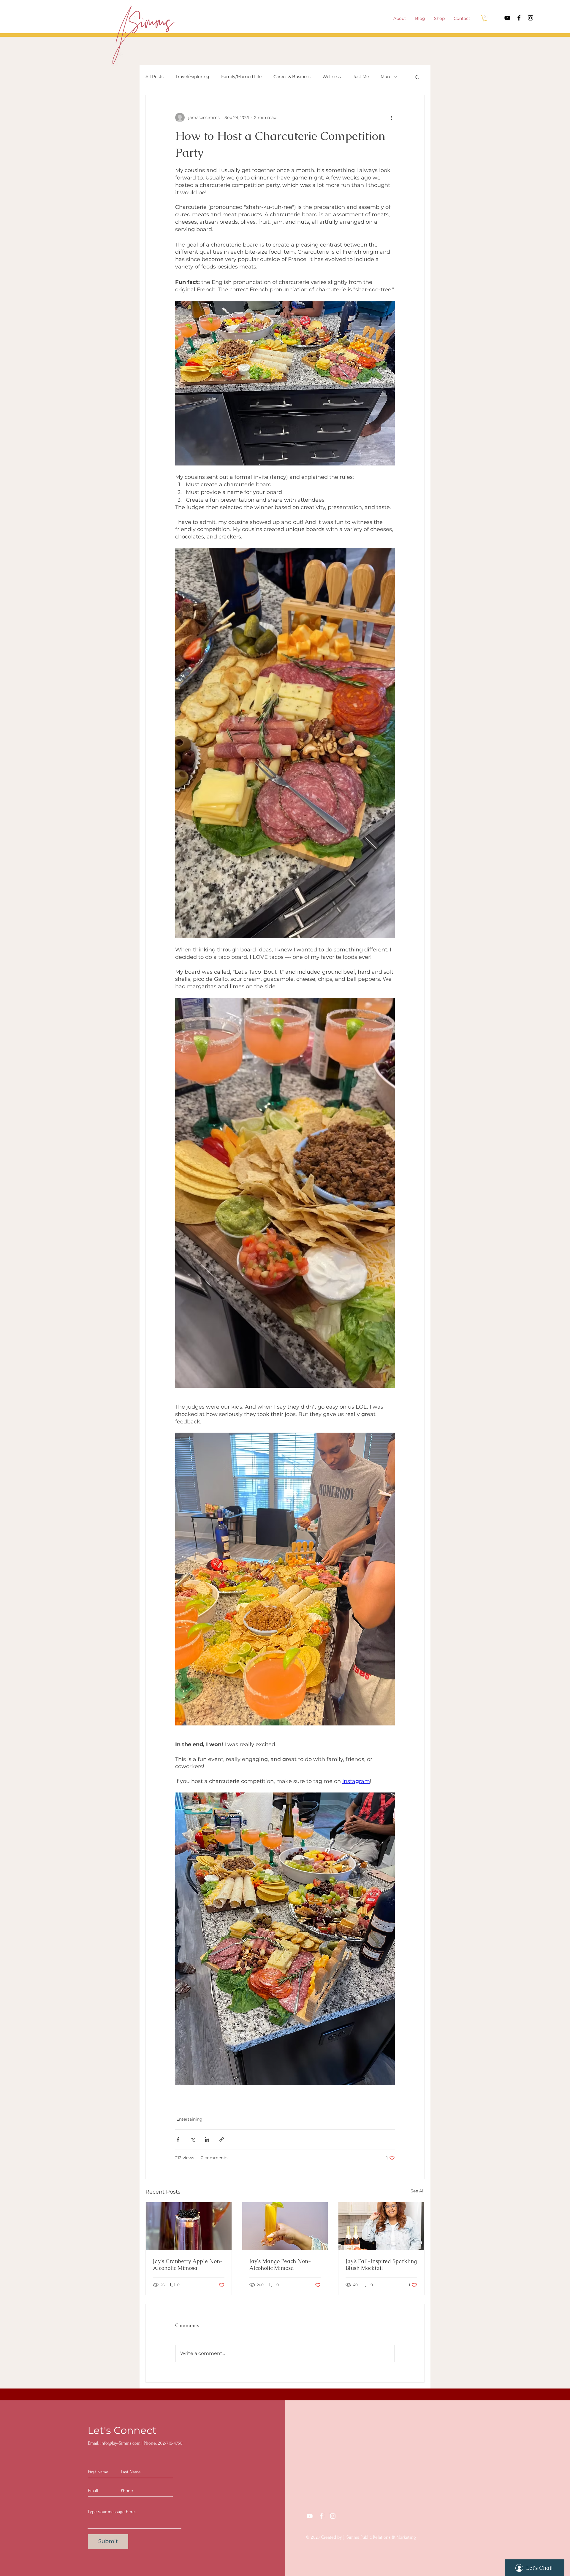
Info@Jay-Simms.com (120, 2443)
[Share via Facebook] (178, 2139)
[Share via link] (222, 2139)
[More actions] (391, 117)
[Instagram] (531, 18)
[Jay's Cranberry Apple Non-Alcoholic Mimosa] (189, 2226)
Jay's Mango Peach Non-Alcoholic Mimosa (280, 2264)
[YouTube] (507, 18)
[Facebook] (519, 18)
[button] (485, 18)
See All (418, 2191)
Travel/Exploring (192, 77)
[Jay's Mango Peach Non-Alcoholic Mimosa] (285, 2226)
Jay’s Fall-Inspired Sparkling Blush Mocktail (381, 2264)
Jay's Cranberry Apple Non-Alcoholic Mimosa (188, 2264)
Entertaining (189, 2119)
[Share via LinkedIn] (207, 2139)
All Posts (155, 77)
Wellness (332, 77)
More (386, 77)
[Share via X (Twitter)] (193, 2139)
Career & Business (292, 77)
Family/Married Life (241, 77)
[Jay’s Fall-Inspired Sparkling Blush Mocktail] (381, 2226)
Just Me (361, 77)
